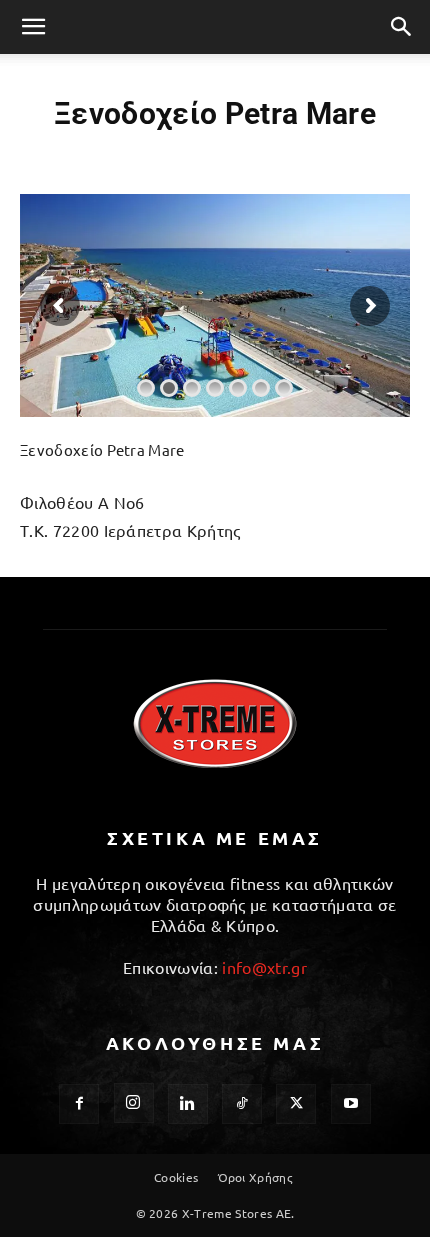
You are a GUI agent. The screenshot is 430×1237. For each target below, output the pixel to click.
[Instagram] (134, 1103)
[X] (296, 1104)
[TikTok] (242, 1104)
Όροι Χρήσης (255, 1177)
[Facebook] (79, 1104)
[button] (34, 27)
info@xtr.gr (264, 967)
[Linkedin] (188, 1104)
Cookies (176, 1177)
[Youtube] (351, 1104)
